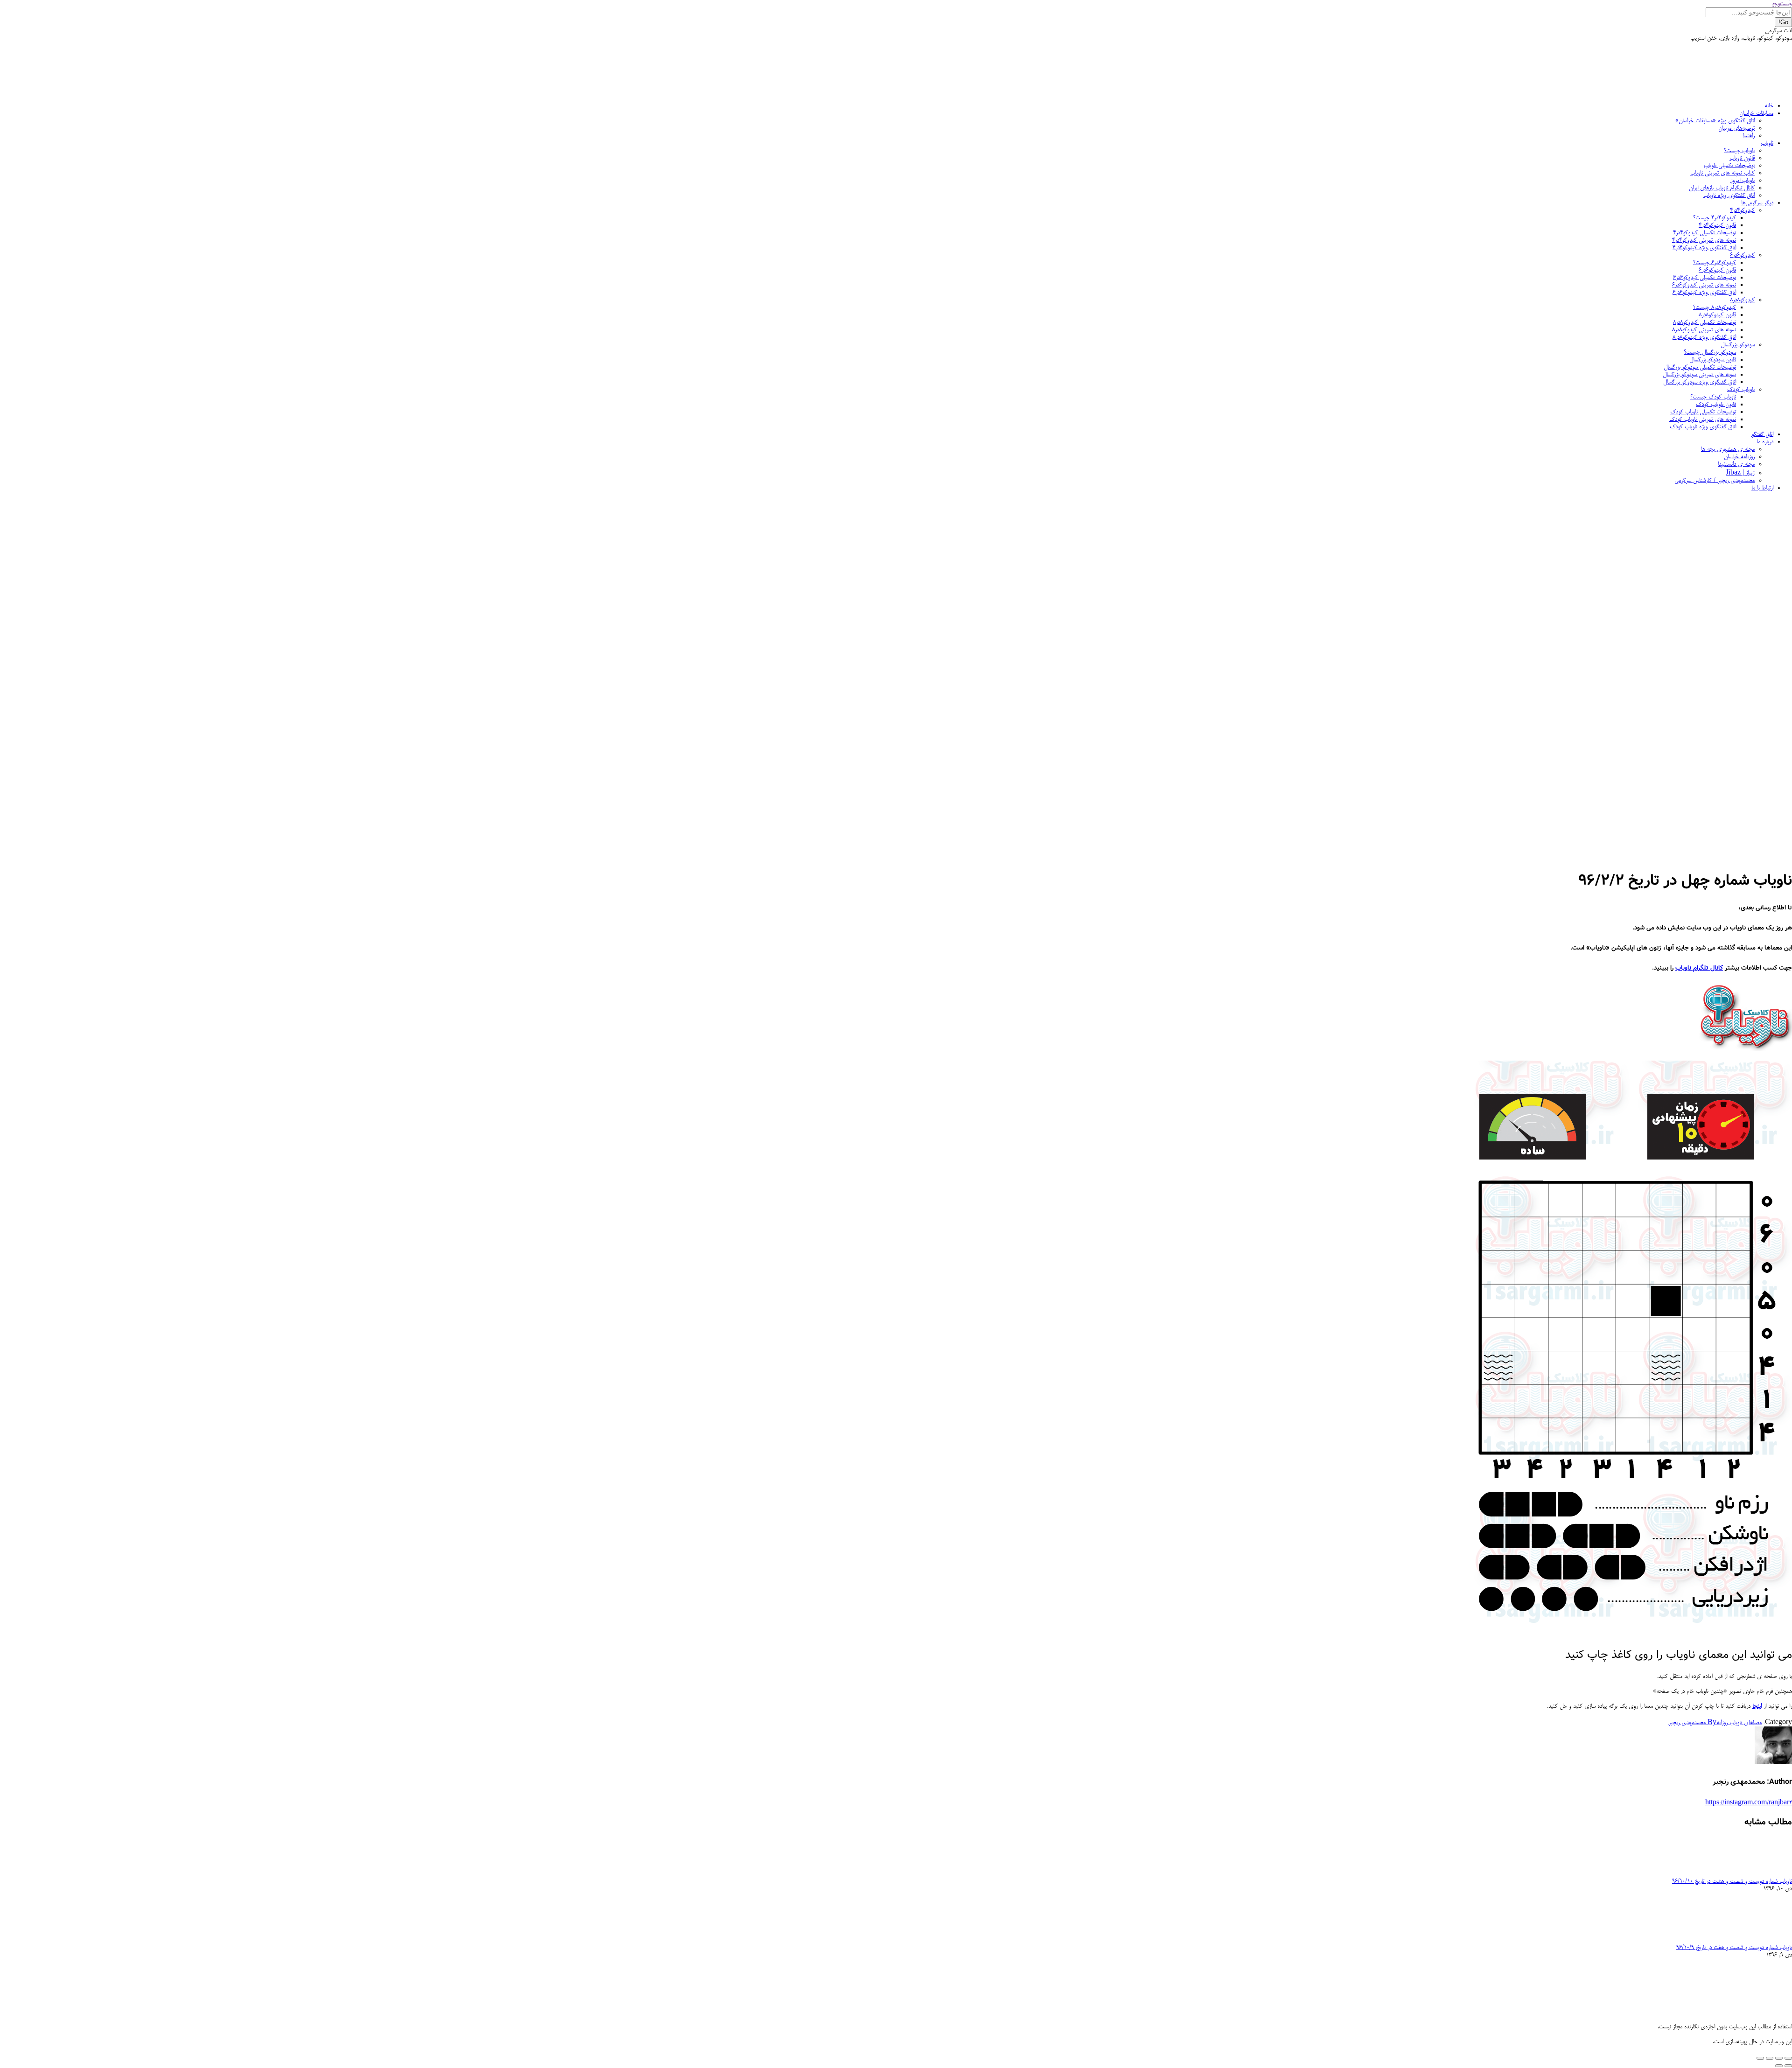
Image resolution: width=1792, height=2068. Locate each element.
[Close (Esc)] (1788, 2058)
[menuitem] (1769, 106)
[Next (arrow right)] (1779, 2066)
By (1692, 1723)
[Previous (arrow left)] (1788, 2066)
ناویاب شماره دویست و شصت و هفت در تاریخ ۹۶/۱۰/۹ (1734, 1948)
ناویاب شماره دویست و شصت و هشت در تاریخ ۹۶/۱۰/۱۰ (1732, 1881)
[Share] (1779, 2058)
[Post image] (1766, 1874)
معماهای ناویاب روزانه (1739, 1723)
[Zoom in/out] (1760, 2058)
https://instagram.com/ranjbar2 (1749, 1803)
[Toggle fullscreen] (1770, 2058)
